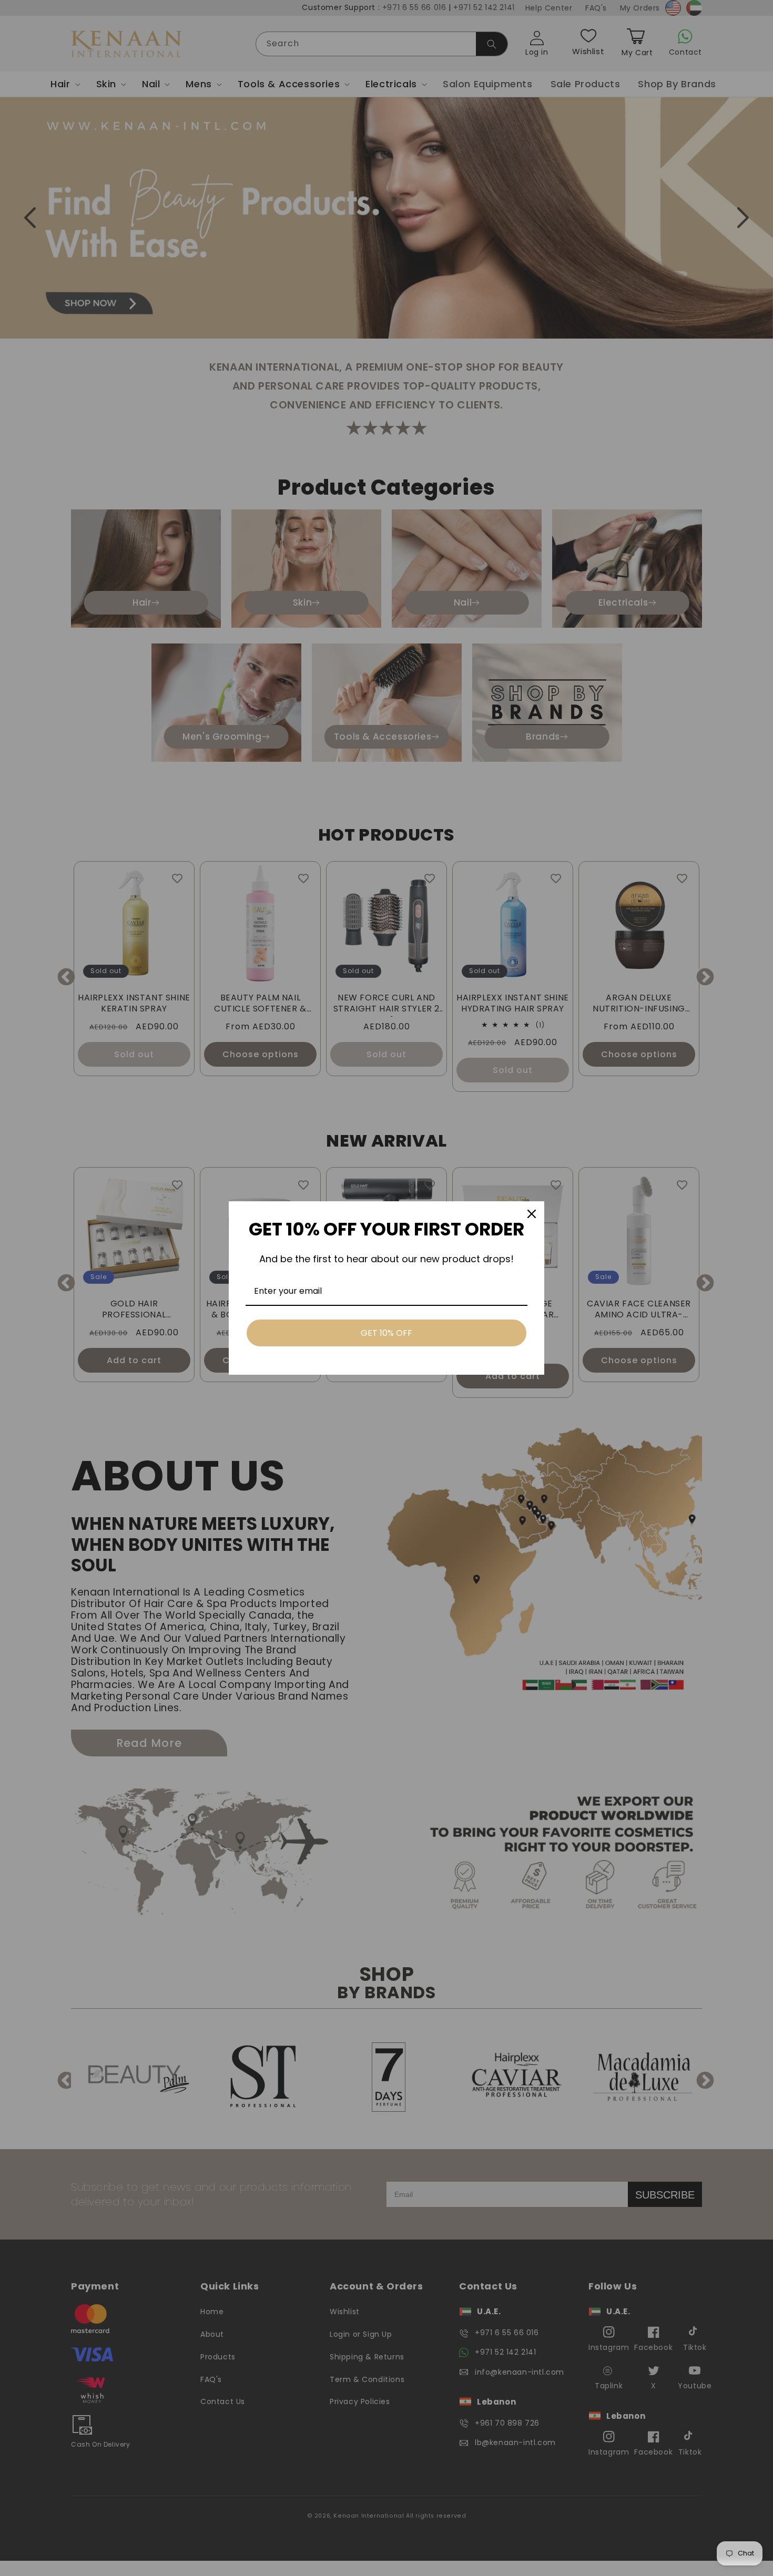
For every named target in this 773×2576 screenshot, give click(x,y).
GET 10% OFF (387, 1333)
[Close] (532, 1214)
